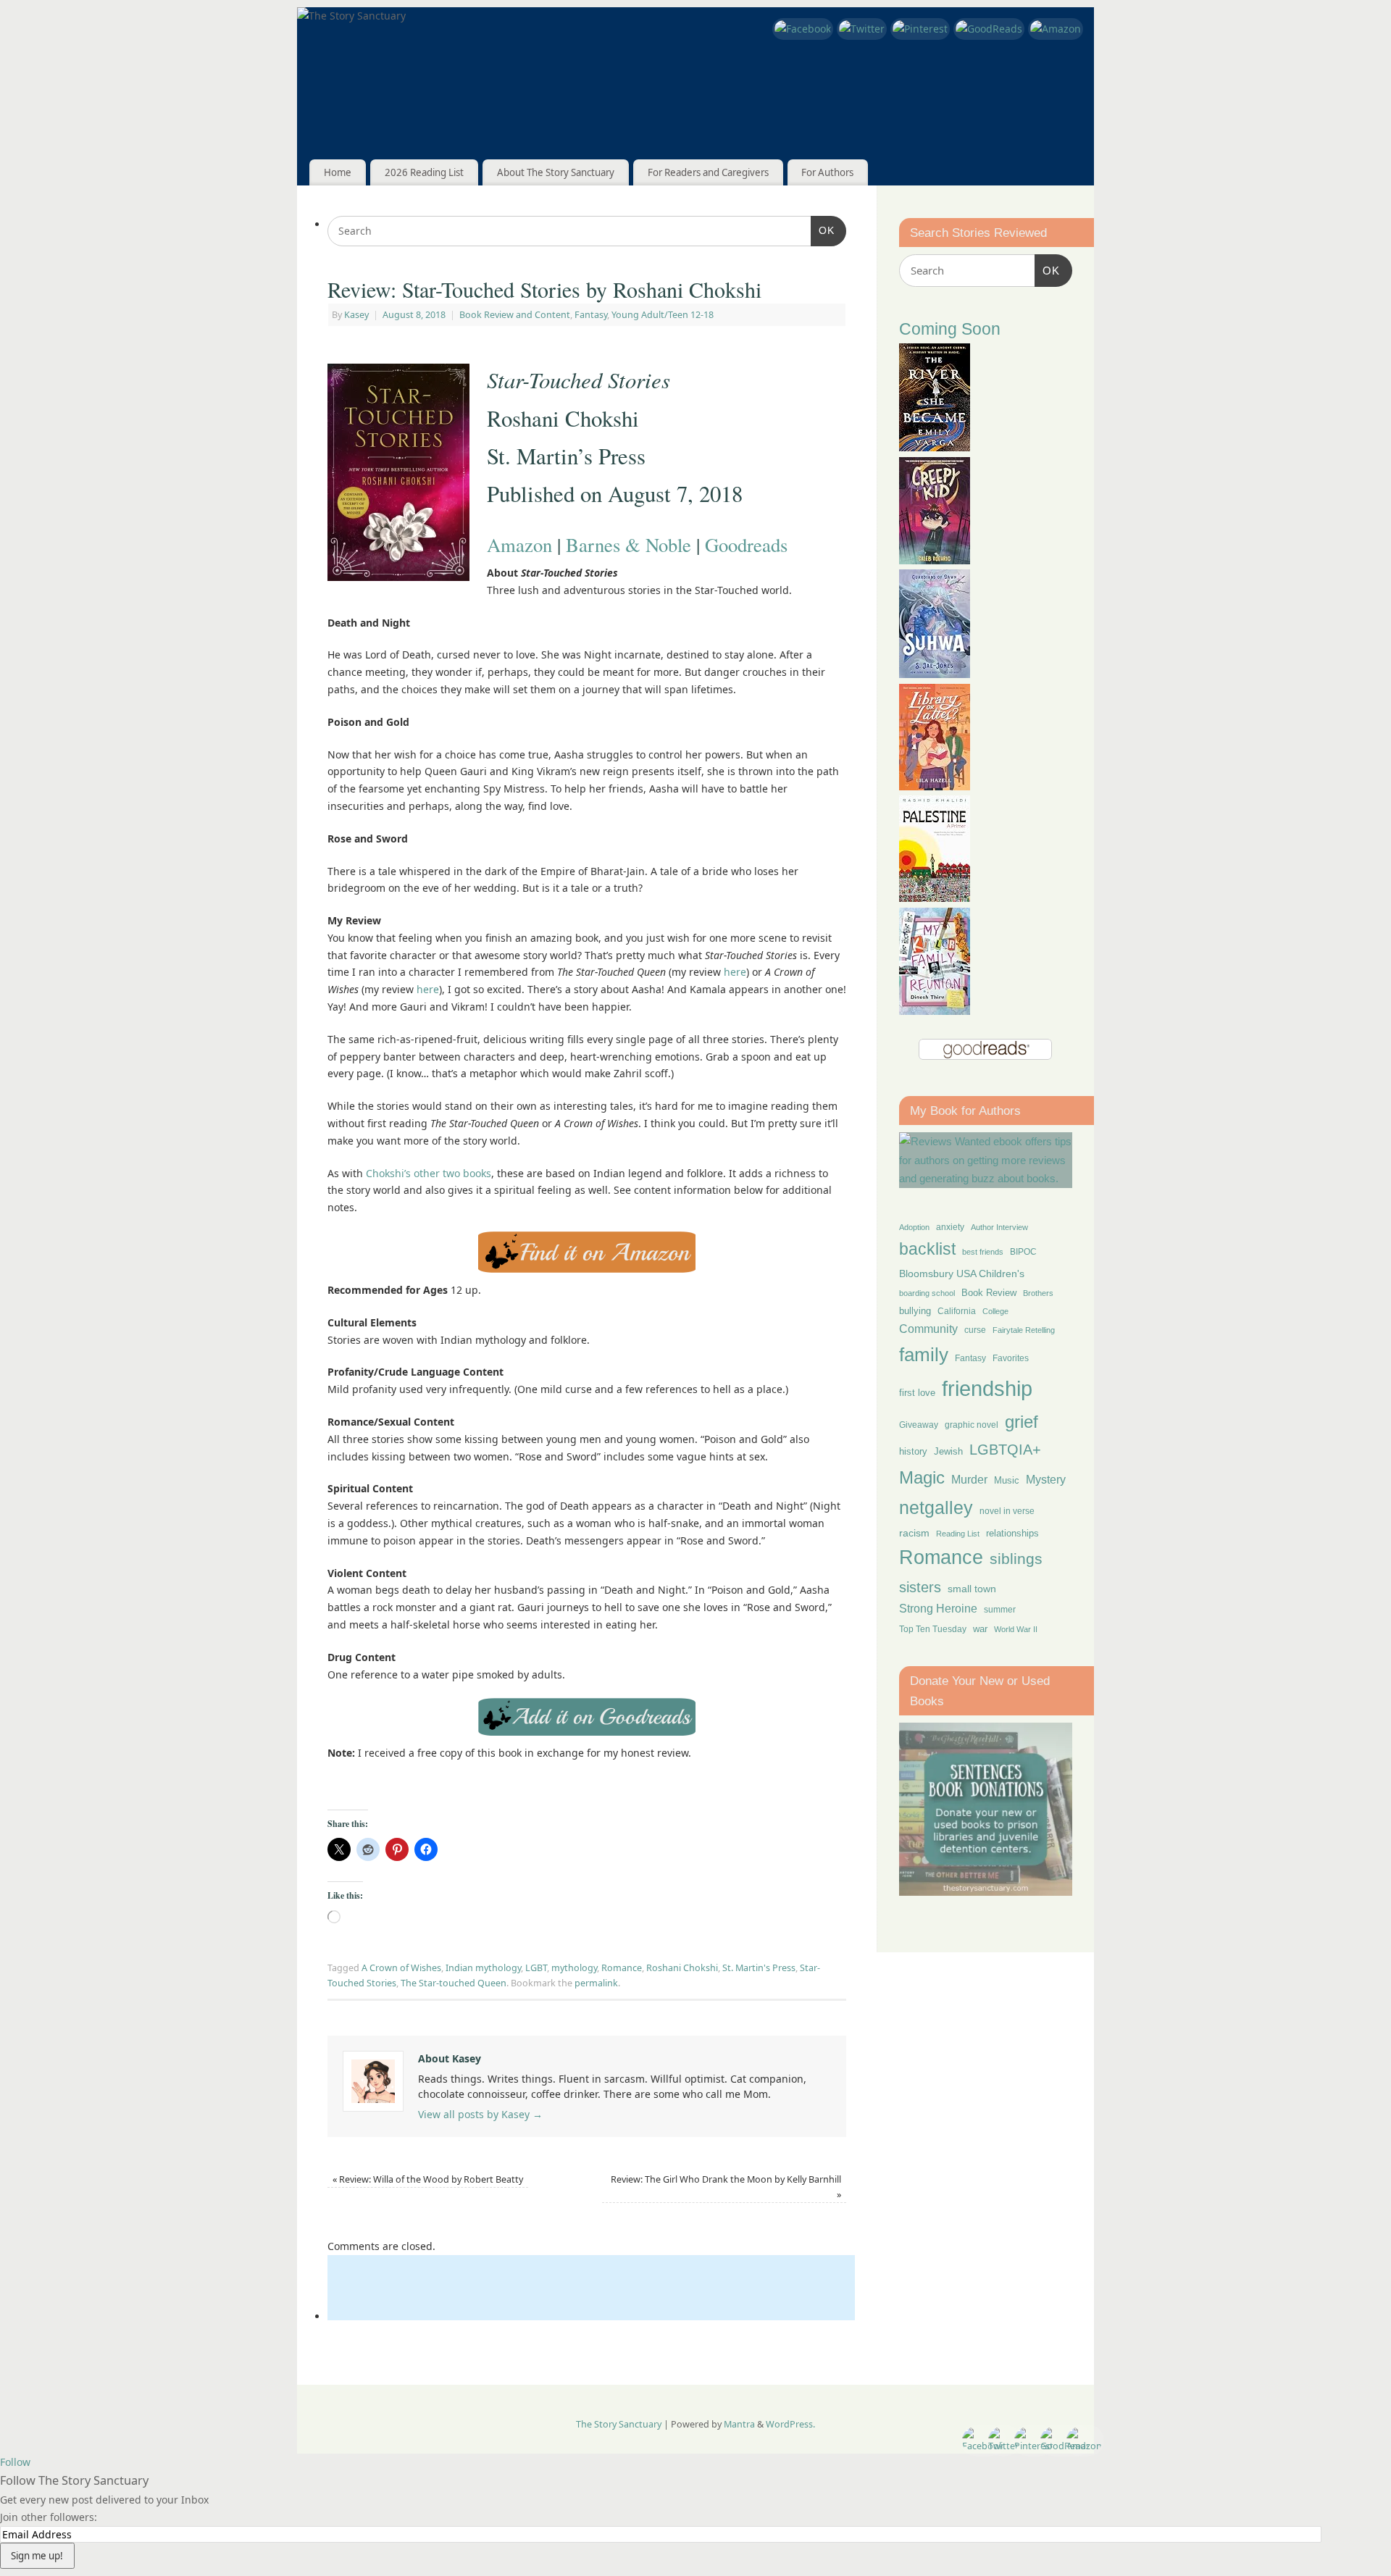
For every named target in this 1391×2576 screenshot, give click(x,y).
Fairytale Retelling (1024, 1330)
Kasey (356, 315)
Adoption (914, 1227)
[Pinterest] (920, 29)
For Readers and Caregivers (708, 172)
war (980, 1629)
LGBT (536, 1968)
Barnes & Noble (628, 544)
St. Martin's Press (759, 1968)
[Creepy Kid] (935, 560)
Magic (922, 1477)
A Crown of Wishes (401, 1968)
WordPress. (790, 2424)
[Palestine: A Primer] (935, 898)
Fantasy (591, 315)
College (995, 1311)
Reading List (958, 1534)
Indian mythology (483, 1968)
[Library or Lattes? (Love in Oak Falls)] (935, 786)
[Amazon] (1056, 29)
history (913, 1451)
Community (928, 1329)
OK (823, 230)
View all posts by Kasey (480, 2114)
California (957, 1311)
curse (975, 1330)
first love (917, 1393)
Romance (622, 1968)
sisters (920, 1587)
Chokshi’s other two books (429, 1173)
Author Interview (999, 1227)
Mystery (1046, 1480)
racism (914, 1533)
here (735, 972)
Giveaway (919, 1425)
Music (1007, 1481)
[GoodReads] (989, 29)
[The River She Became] (935, 447)
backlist (927, 1249)
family (924, 1355)
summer (1000, 1609)
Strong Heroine (938, 1609)
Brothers (1038, 1293)
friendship (987, 1388)
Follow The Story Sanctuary (74, 2480)
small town (972, 1589)
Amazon (519, 544)
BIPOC (1023, 1252)
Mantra (739, 2424)
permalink (596, 1983)
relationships (1012, 1533)
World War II (1016, 1629)
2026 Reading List (424, 172)
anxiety (950, 1227)
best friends (983, 1252)
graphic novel (972, 1425)
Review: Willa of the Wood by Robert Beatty (428, 2179)
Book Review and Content (515, 315)
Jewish (948, 1451)
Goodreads (746, 544)
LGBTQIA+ (1005, 1449)
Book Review (989, 1293)
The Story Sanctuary (619, 2424)
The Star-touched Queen (454, 1983)
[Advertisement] (591, 2288)
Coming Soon (950, 329)
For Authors (827, 172)
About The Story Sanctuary (556, 172)
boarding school (927, 1293)
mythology (574, 1968)
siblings (1016, 1559)
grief (1022, 1422)
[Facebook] (803, 29)
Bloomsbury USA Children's (962, 1274)
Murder (969, 1479)
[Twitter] (862, 29)
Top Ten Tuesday (933, 1629)
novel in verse (1007, 1511)
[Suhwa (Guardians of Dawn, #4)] (935, 674)
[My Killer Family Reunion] (935, 1011)
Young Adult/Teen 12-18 (663, 315)
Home (338, 172)
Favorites (1011, 1358)
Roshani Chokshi (682, 1968)
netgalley (936, 1507)
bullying (915, 1311)
